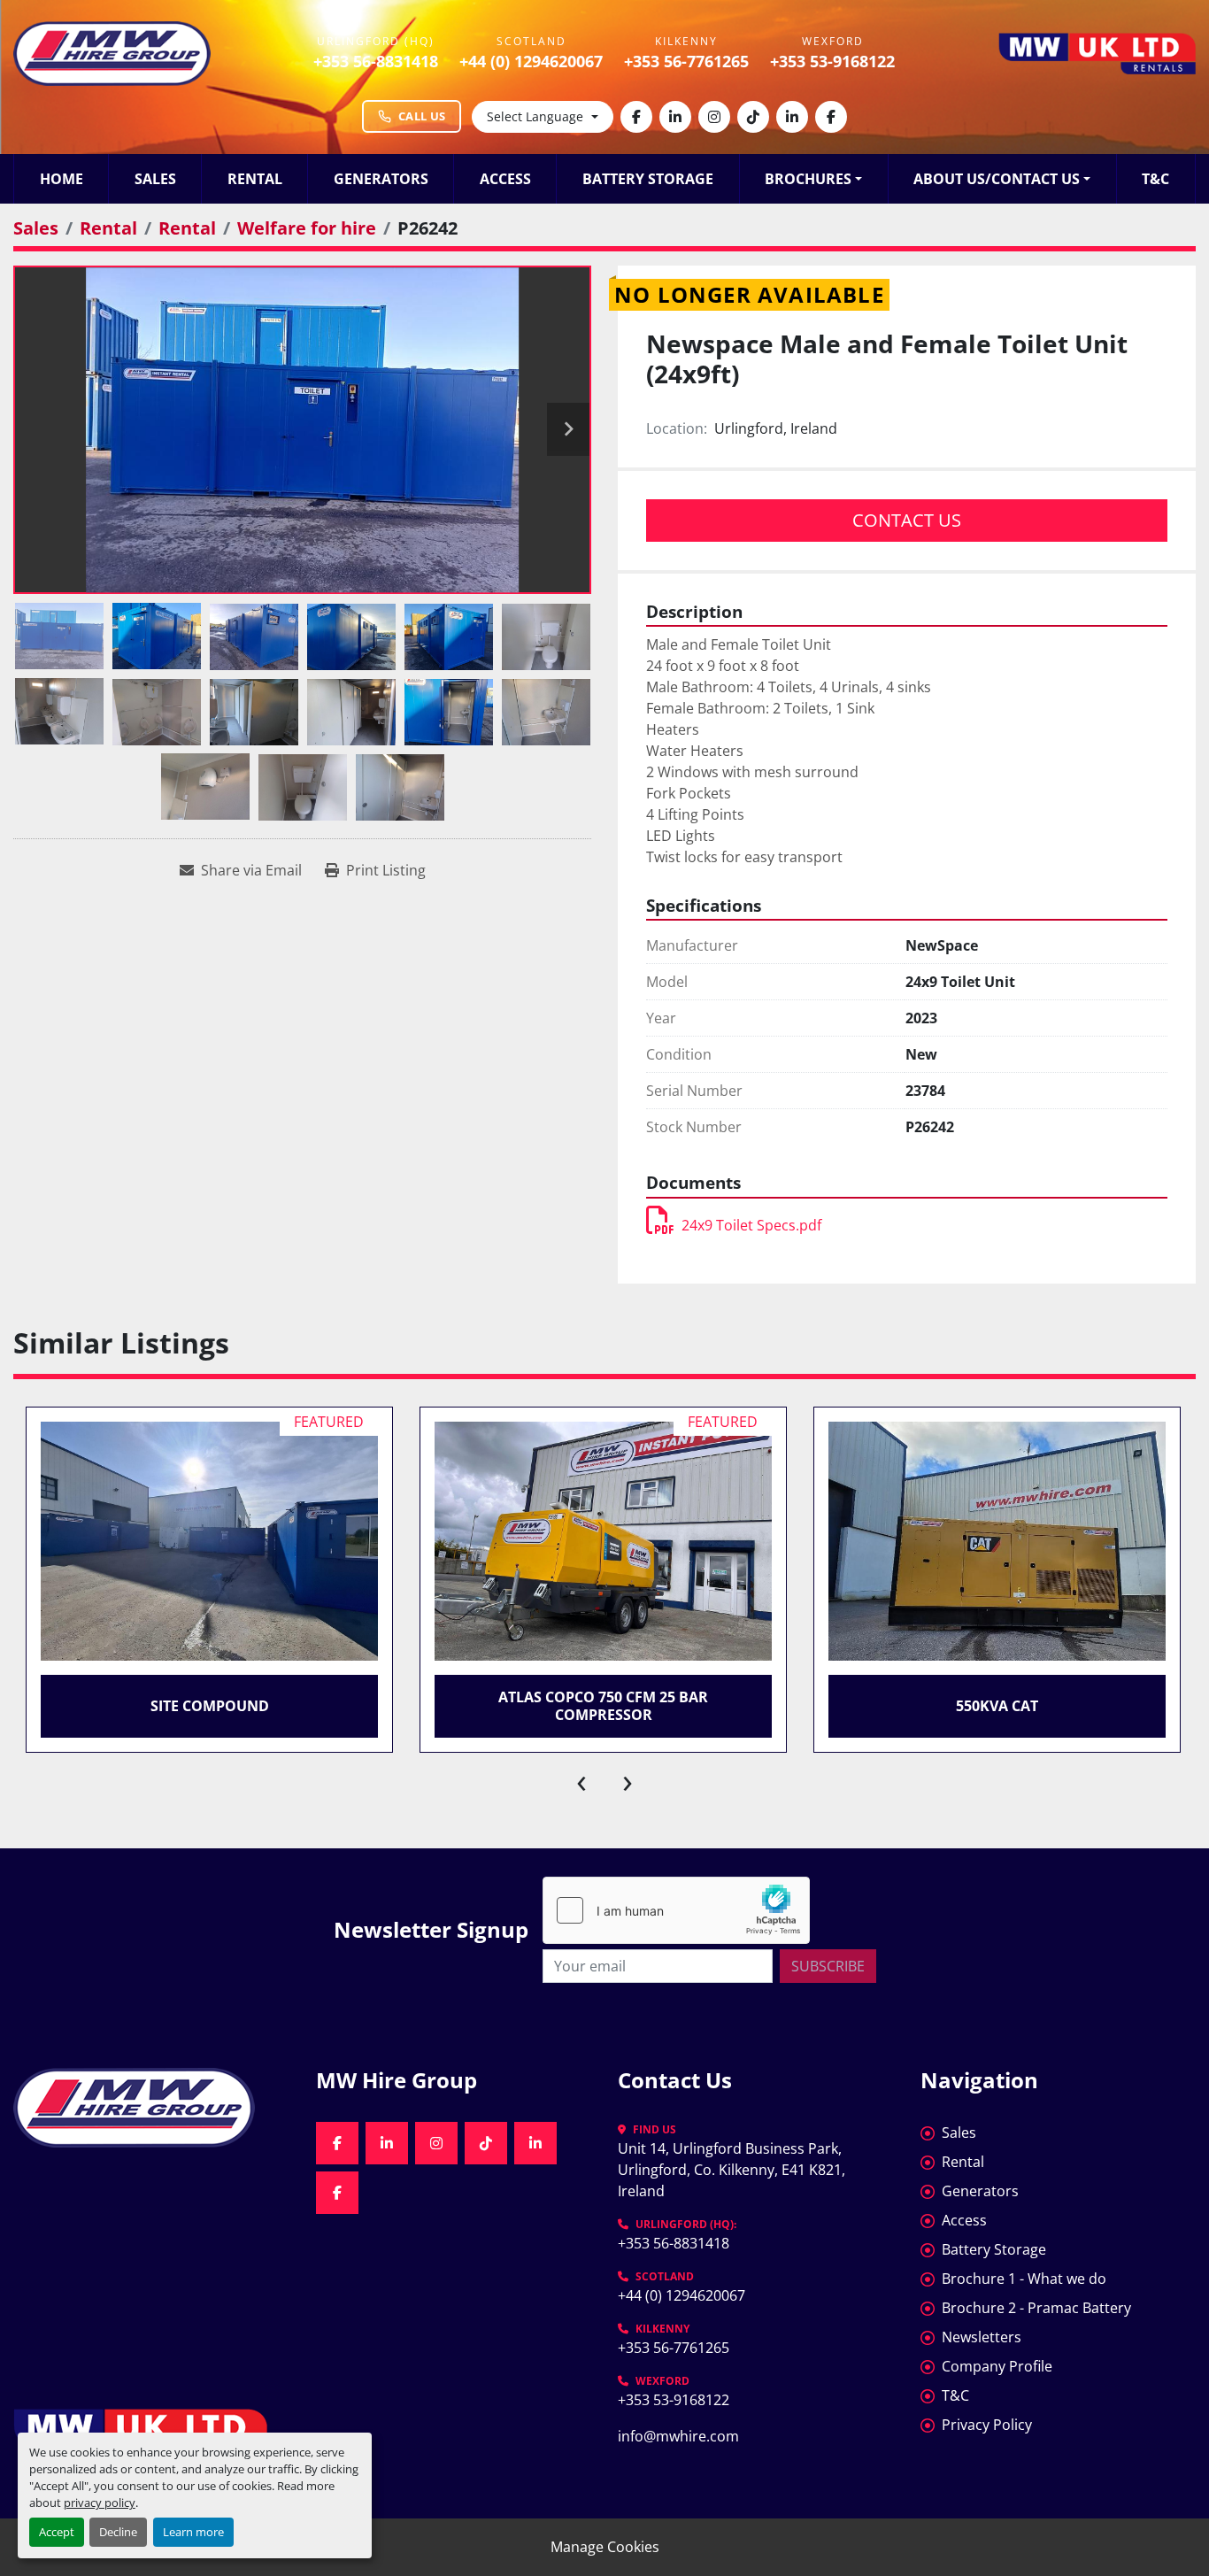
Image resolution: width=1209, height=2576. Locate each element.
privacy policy (100, 2503)
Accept (57, 2532)
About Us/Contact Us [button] (997, 179)
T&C (1155, 179)
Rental (255, 179)
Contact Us (907, 520)
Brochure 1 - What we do (1024, 2279)
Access (505, 179)
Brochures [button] (808, 179)
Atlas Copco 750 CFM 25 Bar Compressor (603, 1705)
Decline (118, 2532)
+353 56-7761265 (686, 61)
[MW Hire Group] (151, 2108)
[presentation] (581, 1779)
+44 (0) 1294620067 (531, 61)
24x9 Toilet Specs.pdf (751, 1225)
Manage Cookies (605, 2547)
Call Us (422, 116)
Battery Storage (648, 179)
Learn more (193, 2532)
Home (62, 179)
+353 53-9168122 (832, 61)
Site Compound (210, 1706)
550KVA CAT (997, 1706)
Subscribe (828, 1966)
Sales (155, 179)
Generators (381, 179)
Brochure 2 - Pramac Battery (1036, 2308)
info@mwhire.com (678, 2436)
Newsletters (982, 2337)
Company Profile (997, 2366)
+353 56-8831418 (376, 61)
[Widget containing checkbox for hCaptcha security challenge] (676, 1910)
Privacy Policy (987, 2425)
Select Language (535, 116)
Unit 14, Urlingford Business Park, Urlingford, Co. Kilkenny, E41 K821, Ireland (733, 2170)
